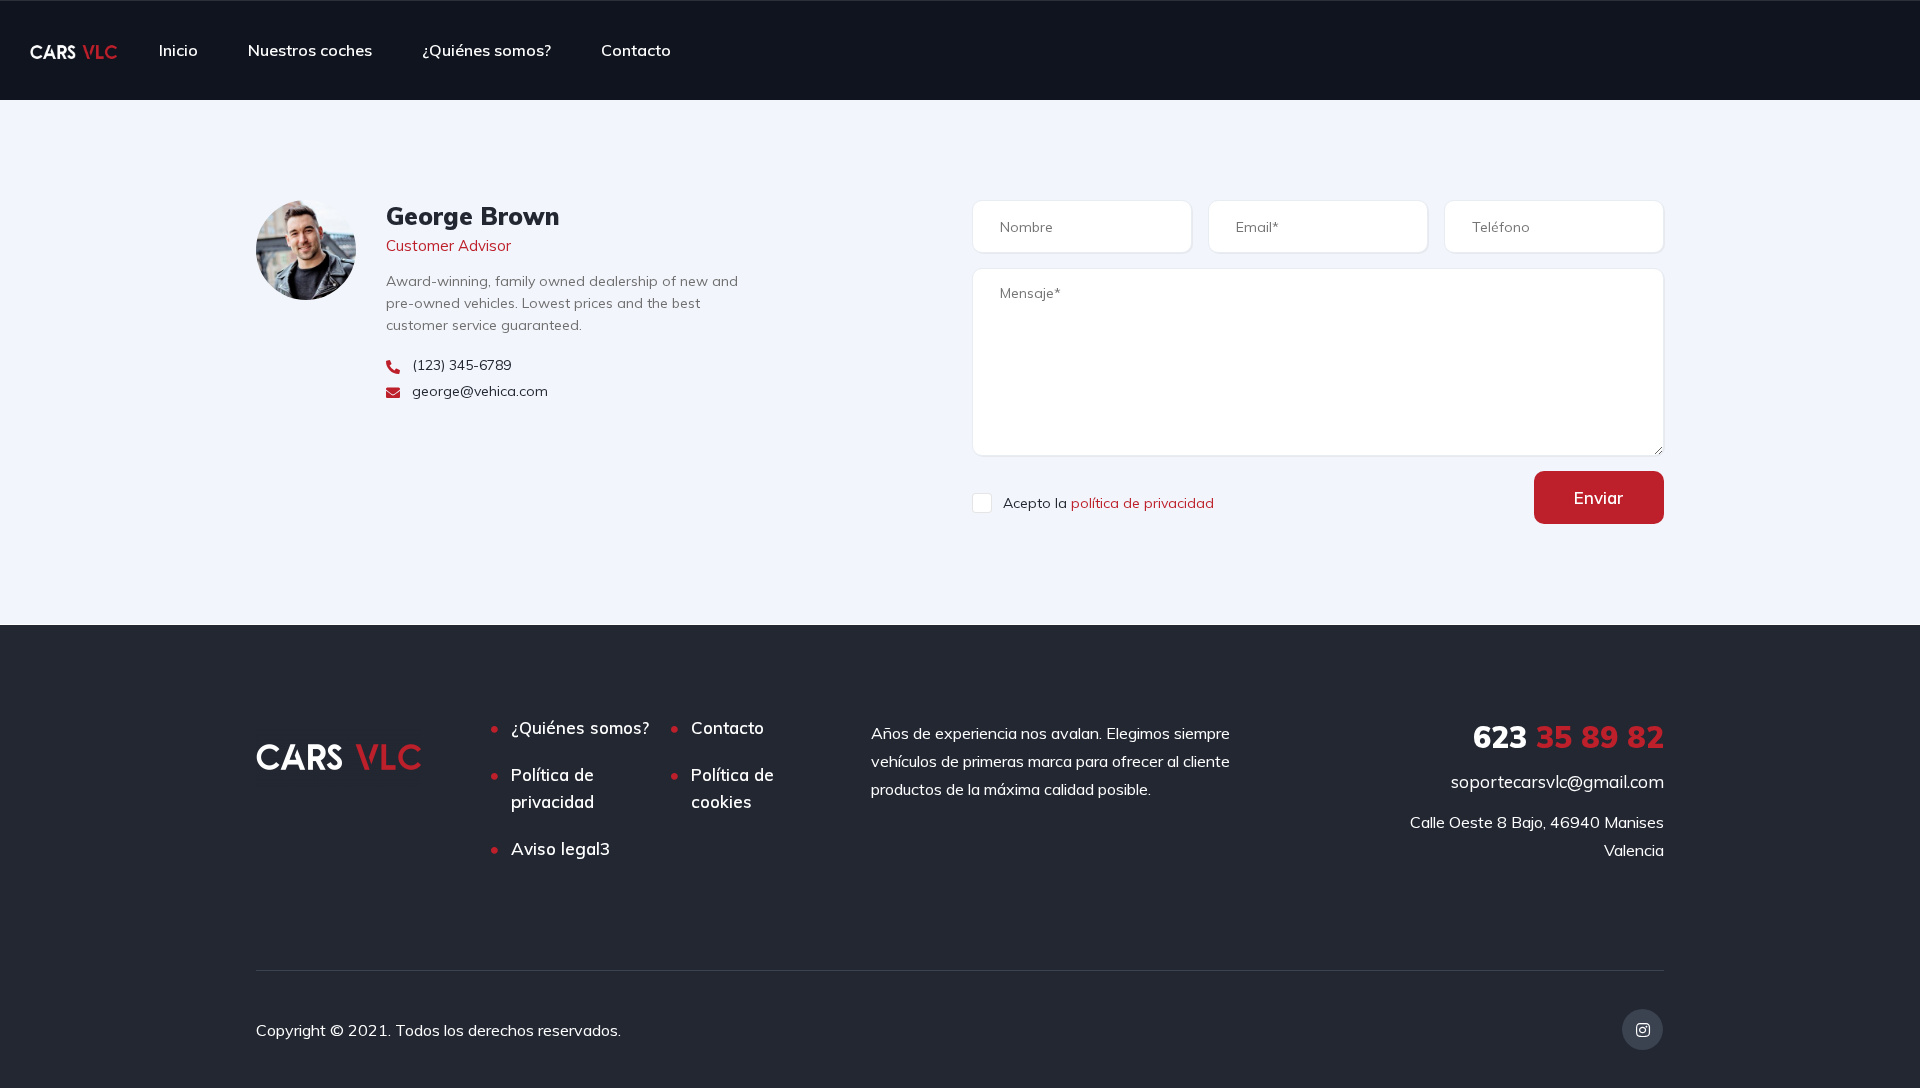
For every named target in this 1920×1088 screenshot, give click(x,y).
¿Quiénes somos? (486, 50)
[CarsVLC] (73, 50)
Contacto (636, 50)
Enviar (1599, 497)
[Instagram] (1642, 1029)
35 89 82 (1568, 737)
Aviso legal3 (560, 848)
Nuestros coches (310, 50)
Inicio (178, 50)
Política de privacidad (552, 788)
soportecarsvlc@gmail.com (1557, 781)
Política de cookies (732, 788)
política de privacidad (1142, 503)
